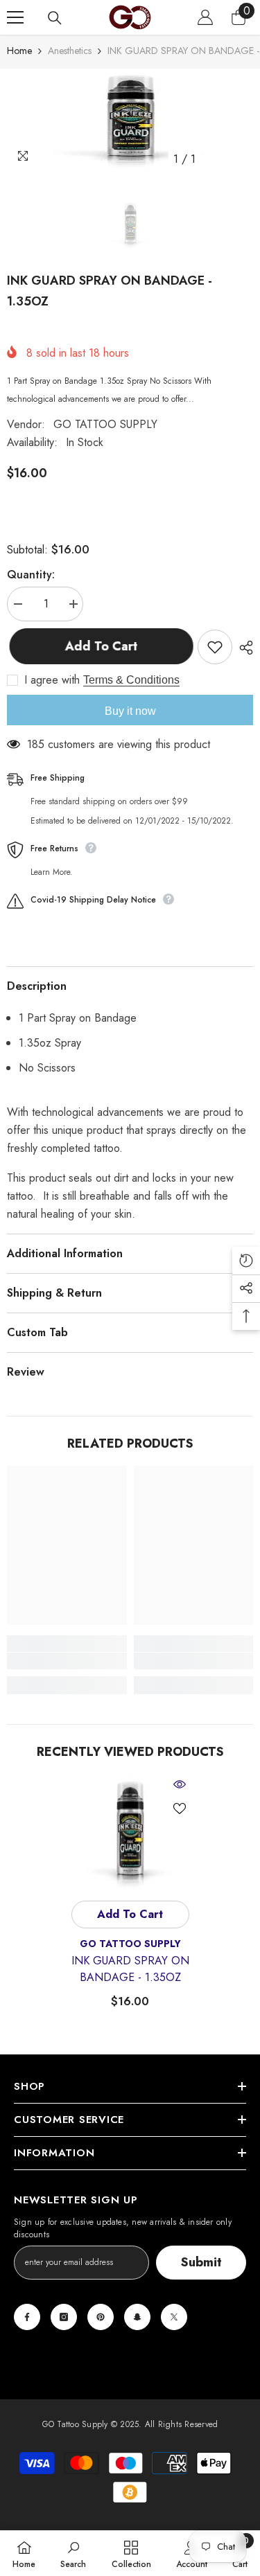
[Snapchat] (137, 2317)
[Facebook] (27, 2317)
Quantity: (31, 575)
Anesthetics (70, 51)
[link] (67, 1661)
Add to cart (99, 646)
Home (19, 51)
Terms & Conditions (131, 680)
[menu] (15, 17)
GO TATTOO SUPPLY (105, 424)
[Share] (243, 648)
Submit (201, 2262)
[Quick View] (180, 1784)
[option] (130, 121)
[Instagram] (64, 2317)
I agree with (52, 680)
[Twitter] (174, 2317)
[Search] (55, 18)
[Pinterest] (101, 2317)
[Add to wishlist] (215, 647)
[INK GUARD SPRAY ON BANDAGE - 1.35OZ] (130, 1834)
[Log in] (205, 17)
